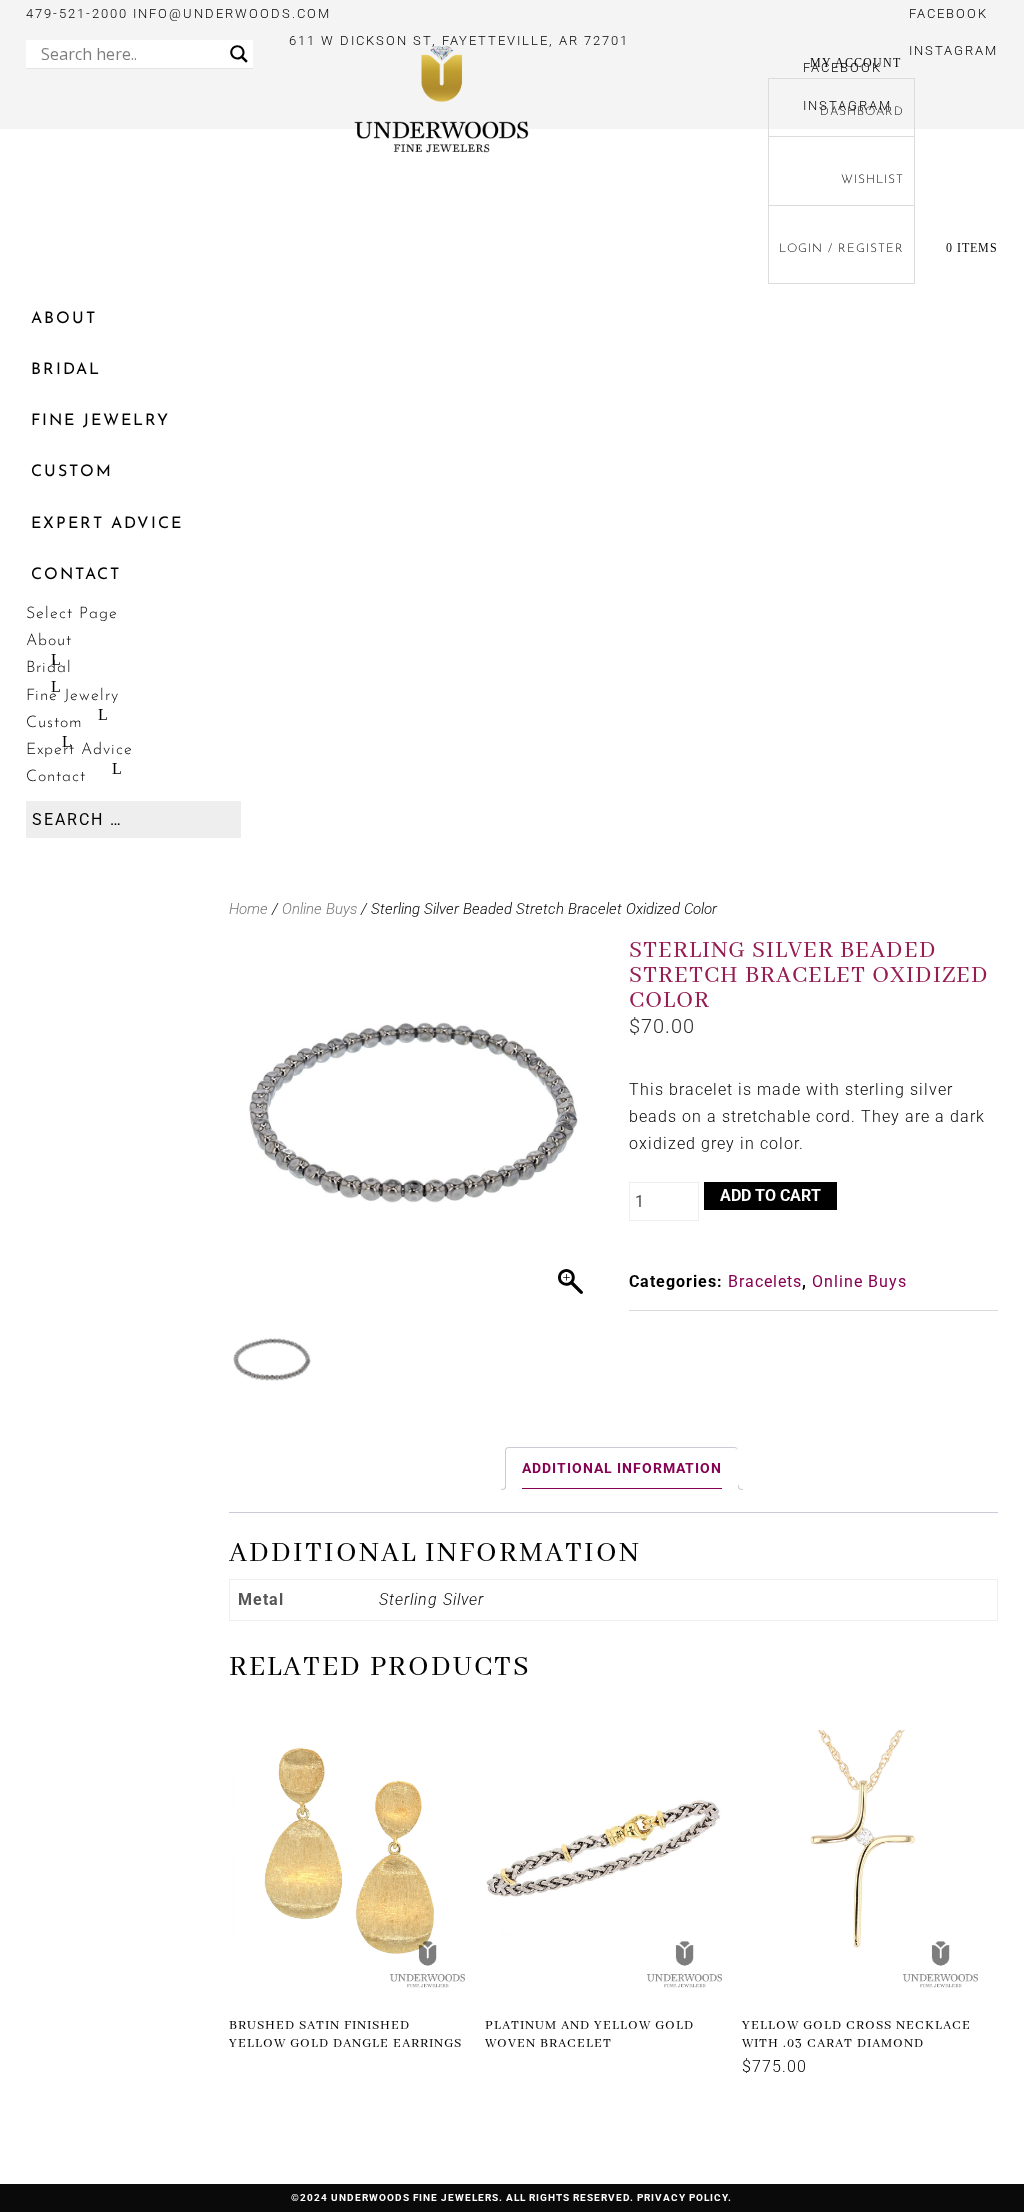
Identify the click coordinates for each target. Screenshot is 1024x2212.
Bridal (66, 370)
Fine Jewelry (100, 421)
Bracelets (765, 1281)
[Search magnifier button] (239, 54)
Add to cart (770, 1195)
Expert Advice (107, 524)
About (64, 319)
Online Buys (319, 909)
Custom (72, 472)
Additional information (622, 1468)
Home (248, 909)
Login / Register (841, 249)
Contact (76, 575)
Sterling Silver (431, 1599)
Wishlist (872, 180)
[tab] (621, 1468)
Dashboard (862, 112)
